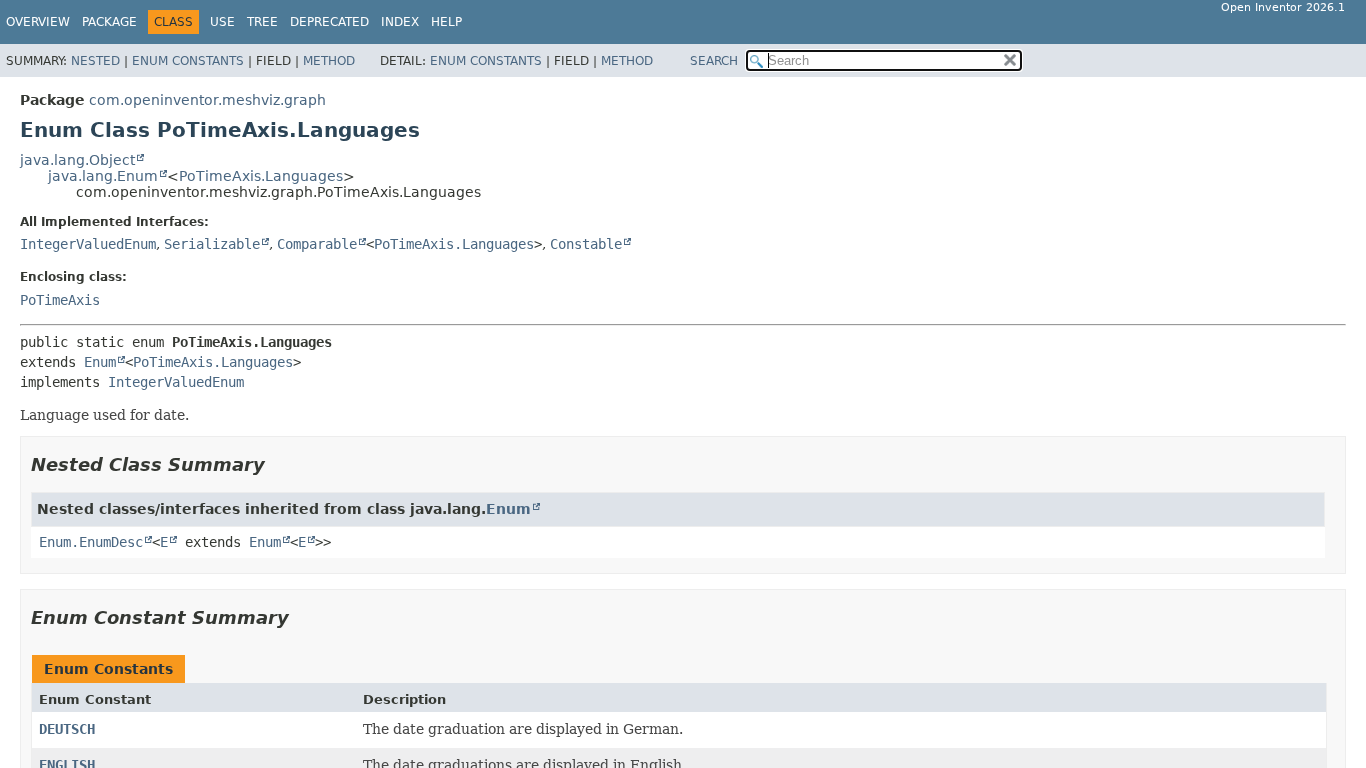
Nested (95, 61)
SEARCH (714, 61)
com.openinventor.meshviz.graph (207, 100)
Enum (100, 362)
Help (446, 22)
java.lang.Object (77, 160)
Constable (586, 244)
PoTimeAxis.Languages (261, 176)
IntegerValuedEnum (88, 244)
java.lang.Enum (103, 176)
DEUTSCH (67, 729)
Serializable (212, 244)
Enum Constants (188, 61)
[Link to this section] (279, 464)
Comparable (317, 244)
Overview (38, 22)
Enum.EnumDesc (91, 542)
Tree (262, 22)
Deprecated (329, 22)
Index (400, 22)
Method (329, 61)
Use (222, 22)
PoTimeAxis (60, 300)
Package (109, 22)
